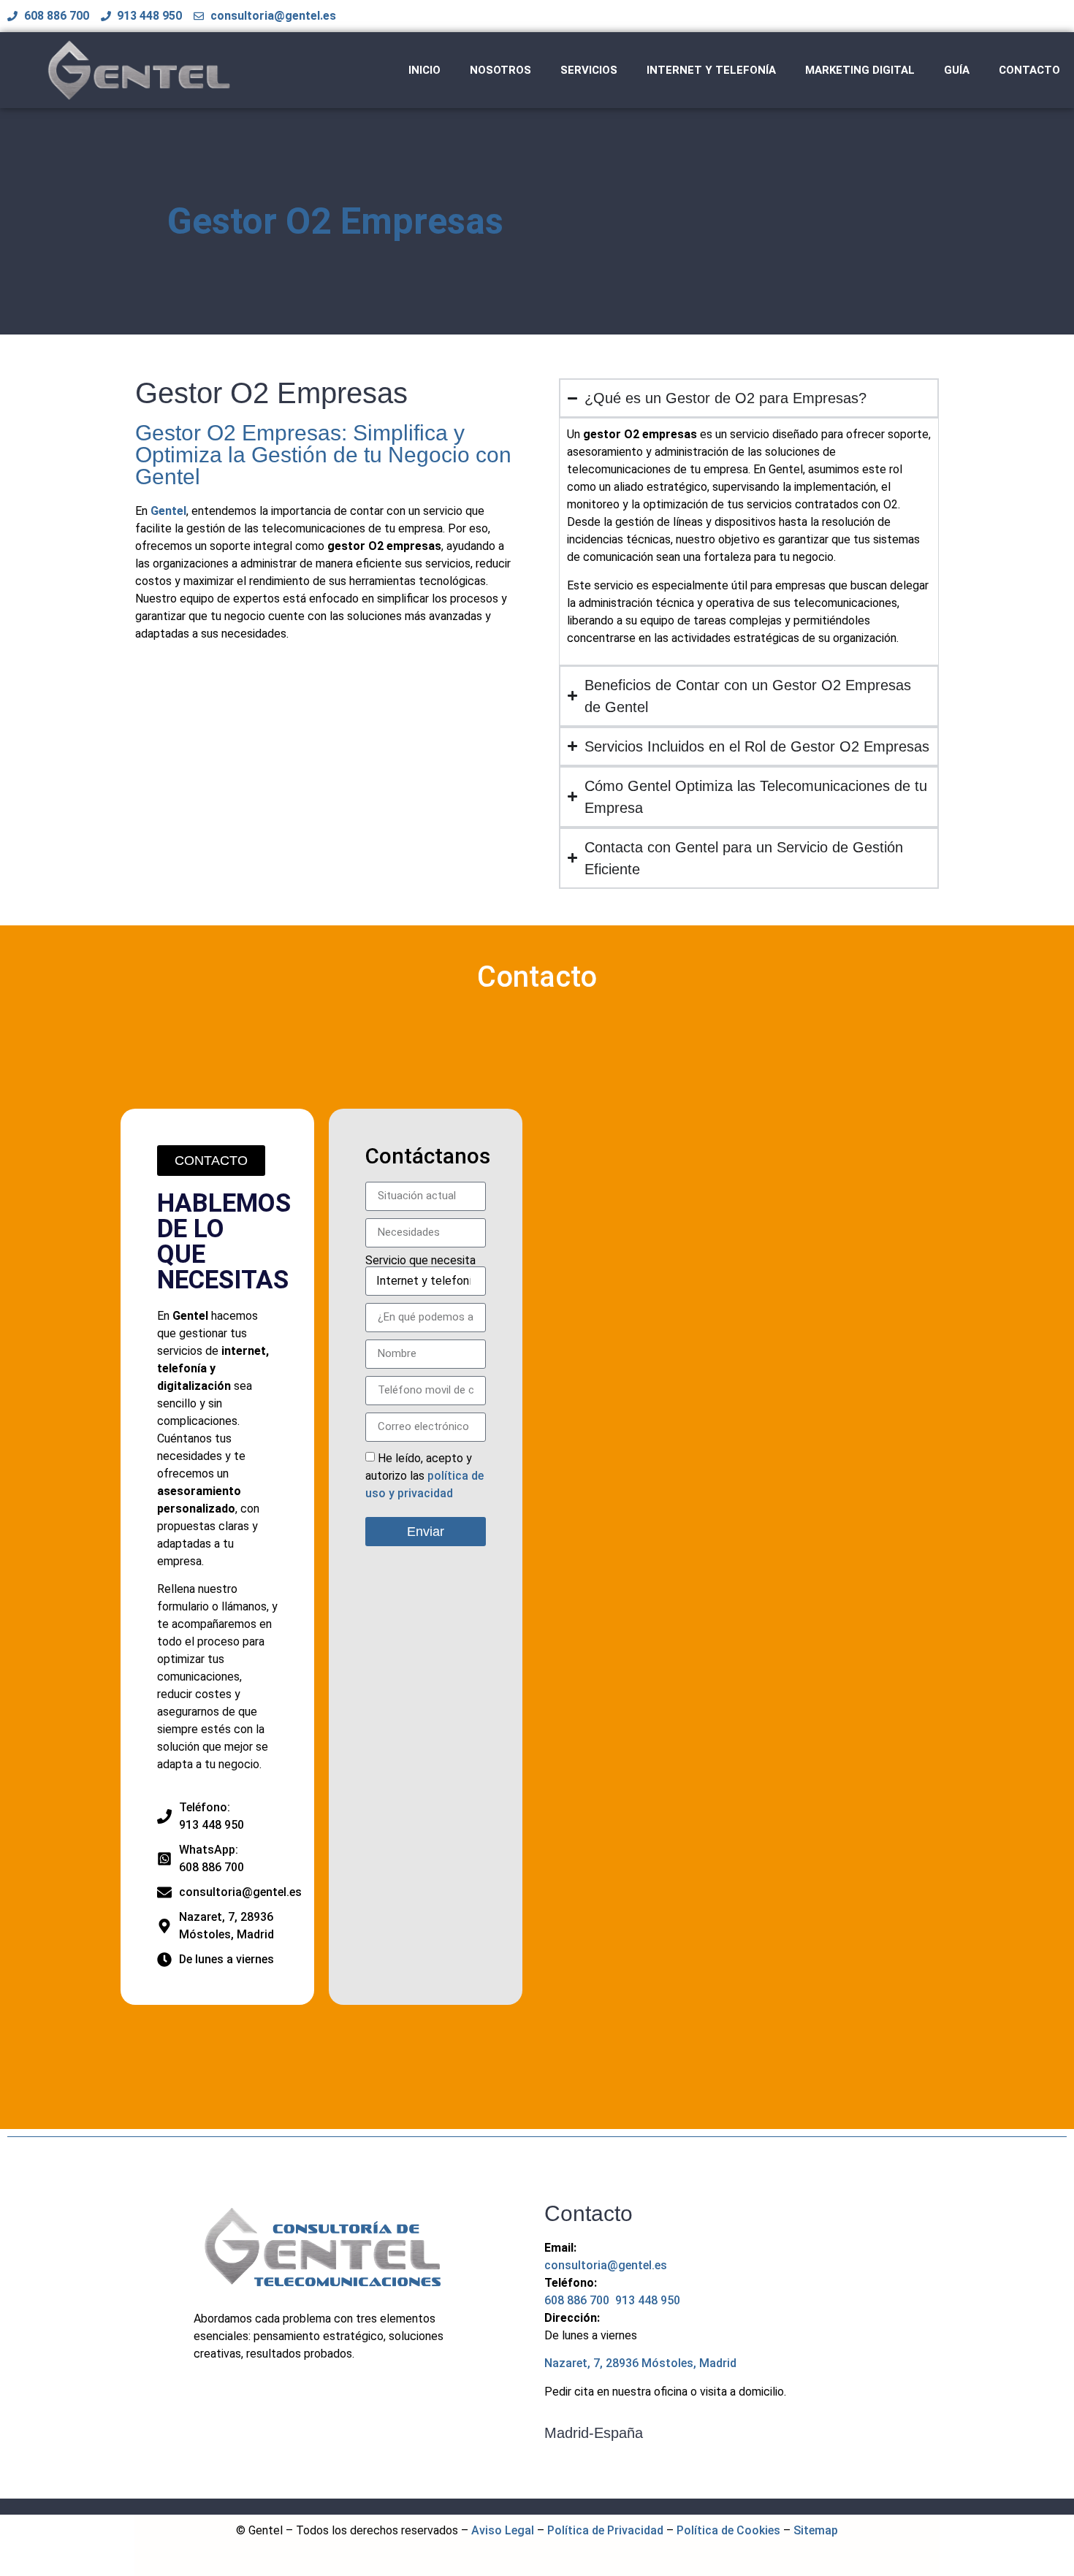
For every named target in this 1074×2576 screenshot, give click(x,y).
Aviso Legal (503, 2530)
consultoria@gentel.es (606, 2265)
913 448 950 (648, 2300)
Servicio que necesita (420, 1261)
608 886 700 (578, 2300)
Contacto (537, 977)
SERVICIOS (589, 70)
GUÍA (957, 70)
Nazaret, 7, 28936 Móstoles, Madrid (640, 2363)
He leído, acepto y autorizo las (424, 1476)
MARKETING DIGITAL (860, 70)
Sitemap (816, 2530)
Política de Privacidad (605, 2530)
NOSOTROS (500, 70)
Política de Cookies (728, 2530)
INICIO (424, 70)
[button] (211, 1161)
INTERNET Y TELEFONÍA (711, 70)
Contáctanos (428, 1156)
